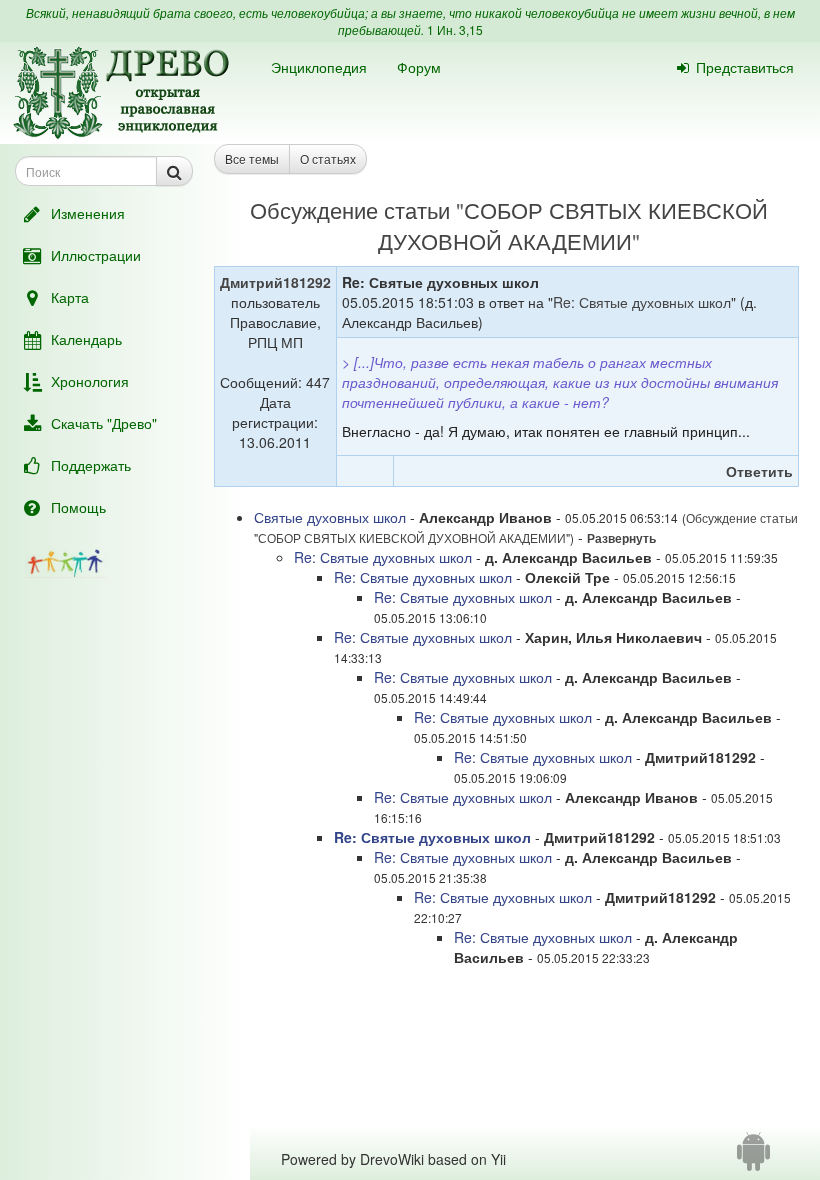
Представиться (745, 67)
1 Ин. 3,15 (455, 29)
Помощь (78, 507)
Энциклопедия (319, 67)
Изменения (88, 213)
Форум (419, 67)
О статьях (328, 158)
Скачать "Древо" (104, 423)
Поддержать (91, 465)
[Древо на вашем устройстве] (753, 1159)
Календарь (86, 339)
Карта (70, 297)
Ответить (759, 471)
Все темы (252, 158)
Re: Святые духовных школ (642, 302)
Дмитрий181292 (275, 282)
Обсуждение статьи (350, 209)
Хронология (90, 381)
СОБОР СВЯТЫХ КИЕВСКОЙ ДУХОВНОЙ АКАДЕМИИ (573, 225)
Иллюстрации (96, 255)
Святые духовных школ (330, 517)
